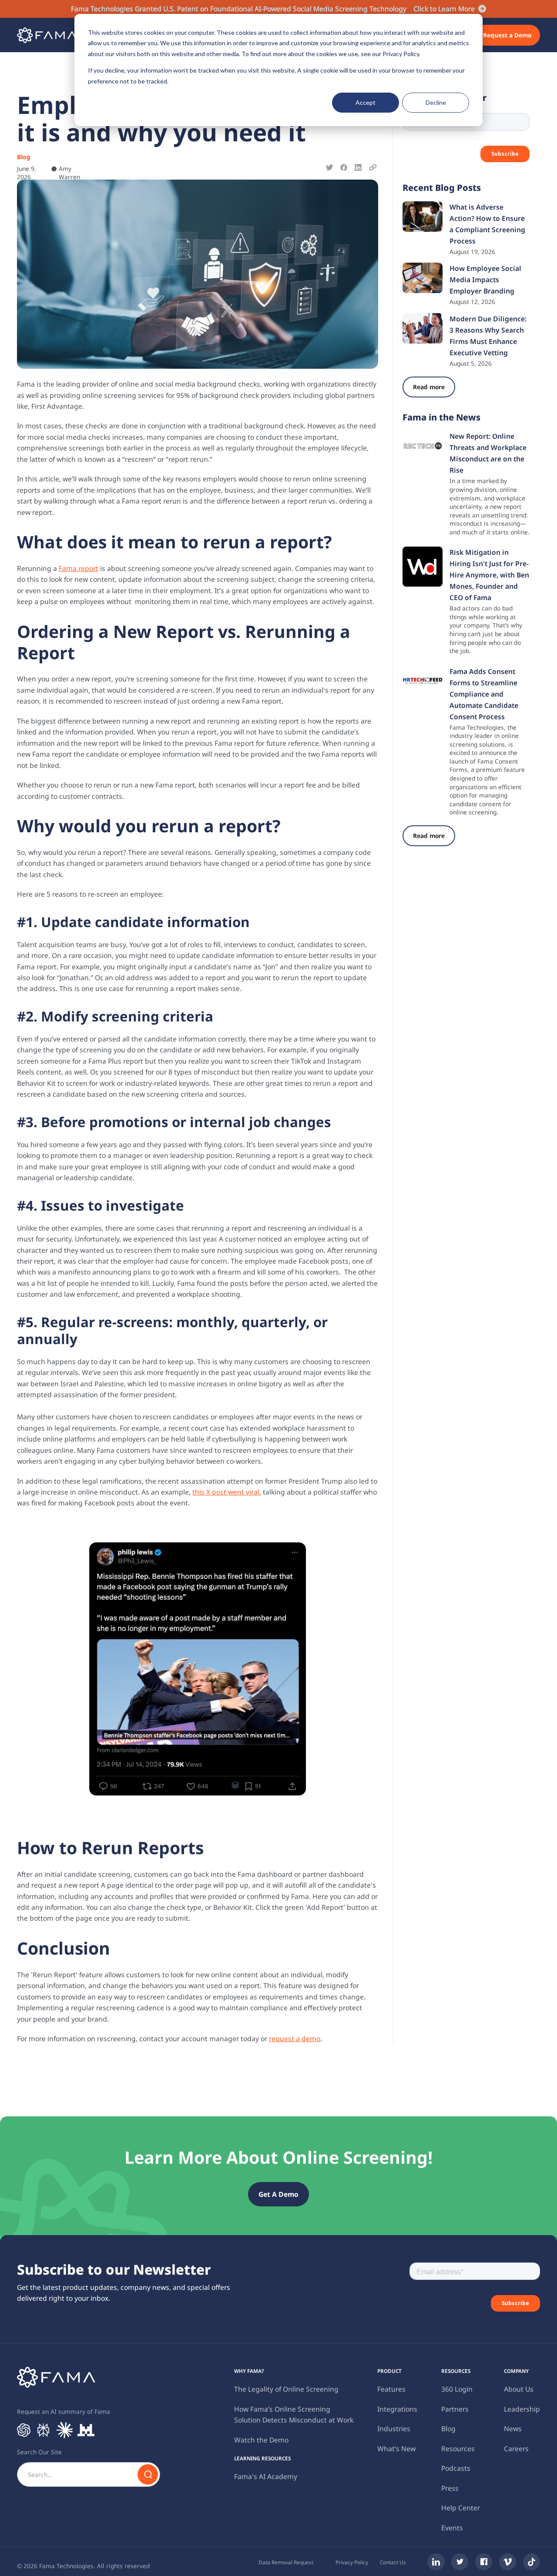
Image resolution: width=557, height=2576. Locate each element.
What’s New (396, 2449)
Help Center (461, 2508)
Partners (455, 2409)
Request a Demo (507, 35)
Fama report (79, 568)
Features (391, 2389)
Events (452, 2528)
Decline (436, 102)
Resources (458, 2449)
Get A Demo (278, 2194)
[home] (47, 35)
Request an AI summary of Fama (64, 2411)
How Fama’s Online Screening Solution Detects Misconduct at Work (294, 2414)
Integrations (397, 2409)
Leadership (522, 2409)
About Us (519, 2389)
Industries (394, 2429)
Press (450, 2488)
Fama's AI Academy (266, 2476)
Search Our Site (39, 2452)
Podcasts (456, 2468)
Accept (366, 102)
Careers (516, 2449)
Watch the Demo (261, 2440)
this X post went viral (226, 1492)
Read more (429, 387)
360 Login (457, 2389)
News (513, 2429)
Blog (448, 2429)
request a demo (295, 2039)
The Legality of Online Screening (286, 2389)
